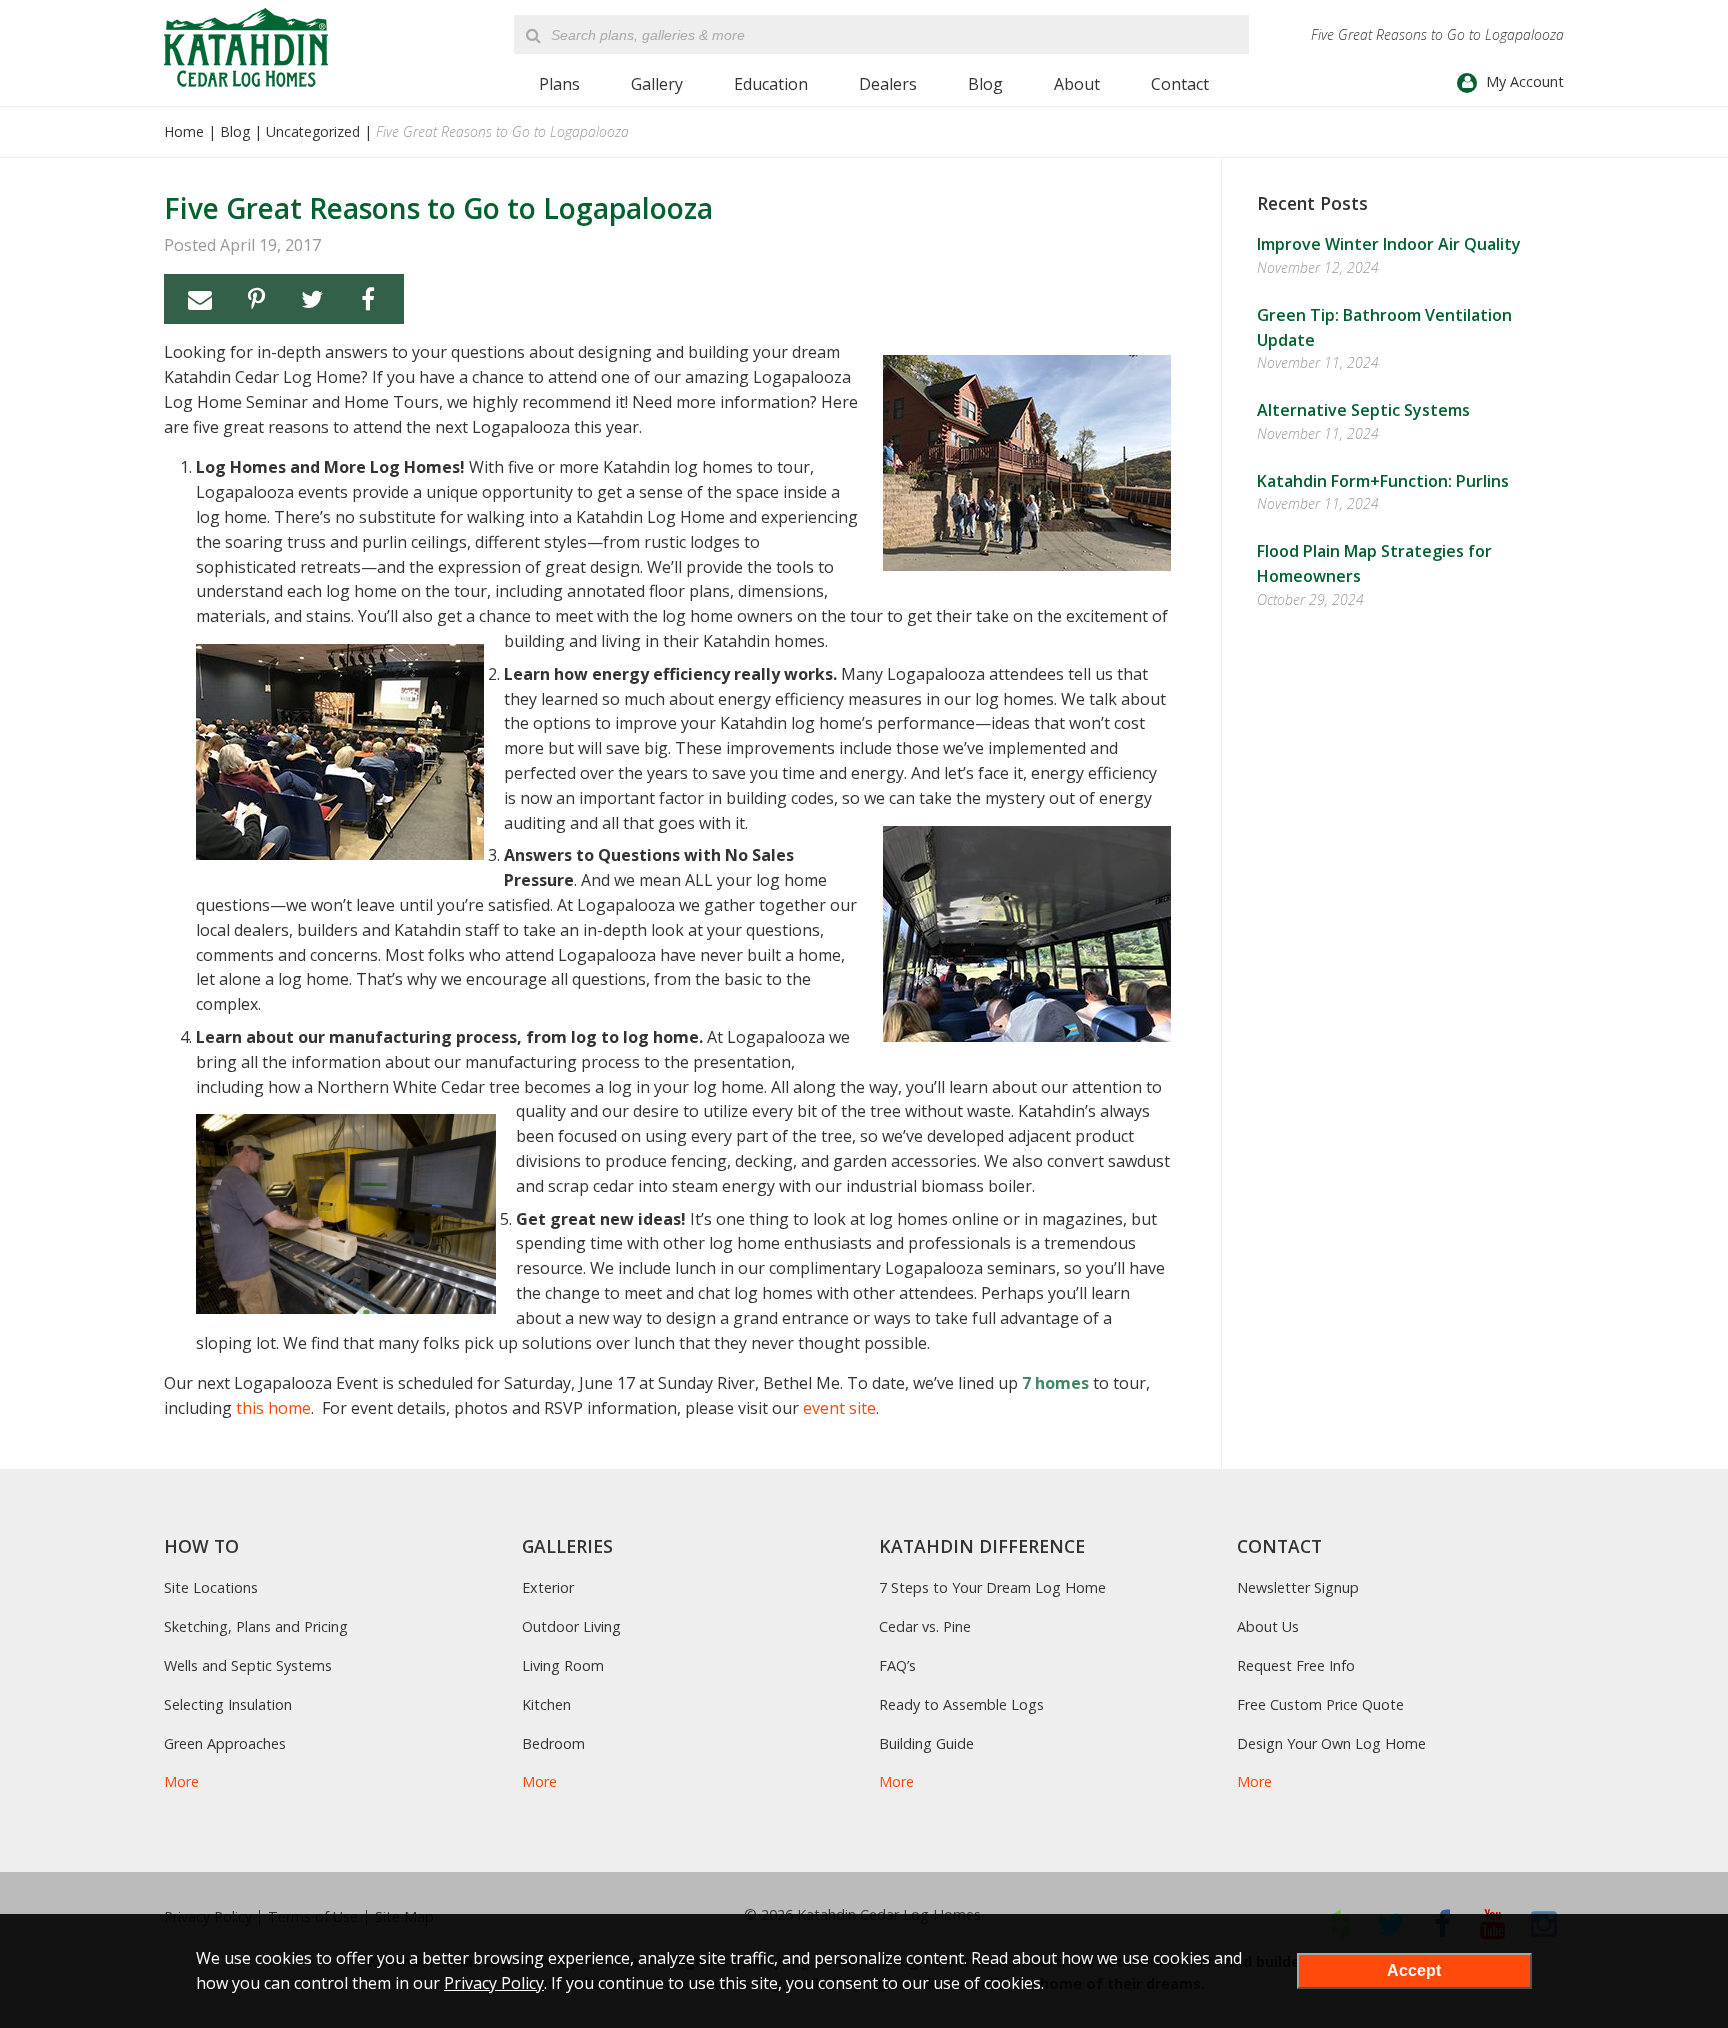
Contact (1180, 84)
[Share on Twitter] (312, 299)
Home (184, 131)
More (181, 1781)
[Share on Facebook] (368, 299)
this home (273, 1408)
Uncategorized (313, 131)
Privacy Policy (494, 1983)
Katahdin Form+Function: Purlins (1383, 481)
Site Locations (211, 1587)
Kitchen (546, 1704)
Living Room (563, 1665)
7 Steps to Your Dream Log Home (992, 1587)
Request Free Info (1296, 1665)
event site (839, 1408)
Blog (985, 84)
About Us (1268, 1626)
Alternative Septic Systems (1363, 410)
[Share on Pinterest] (256, 299)
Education (771, 84)
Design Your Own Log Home (1331, 1743)
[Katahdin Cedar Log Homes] (246, 47)
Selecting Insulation (228, 1704)
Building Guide (926, 1743)
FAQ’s (897, 1665)
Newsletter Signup (1298, 1587)
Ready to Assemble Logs (961, 1704)
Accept (1414, 1970)
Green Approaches (225, 1743)
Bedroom (553, 1743)
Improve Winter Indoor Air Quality (1389, 244)
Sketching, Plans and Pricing (256, 1626)
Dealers (888, 84)
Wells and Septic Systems (248, 1665)
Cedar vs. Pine (925, 1626)
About (1077, 84)
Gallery (657, 84)
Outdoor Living (571, 1626)
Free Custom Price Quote (1320, 1704)
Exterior (548, 1587)
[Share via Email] (200, 299)
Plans (559, 84)
